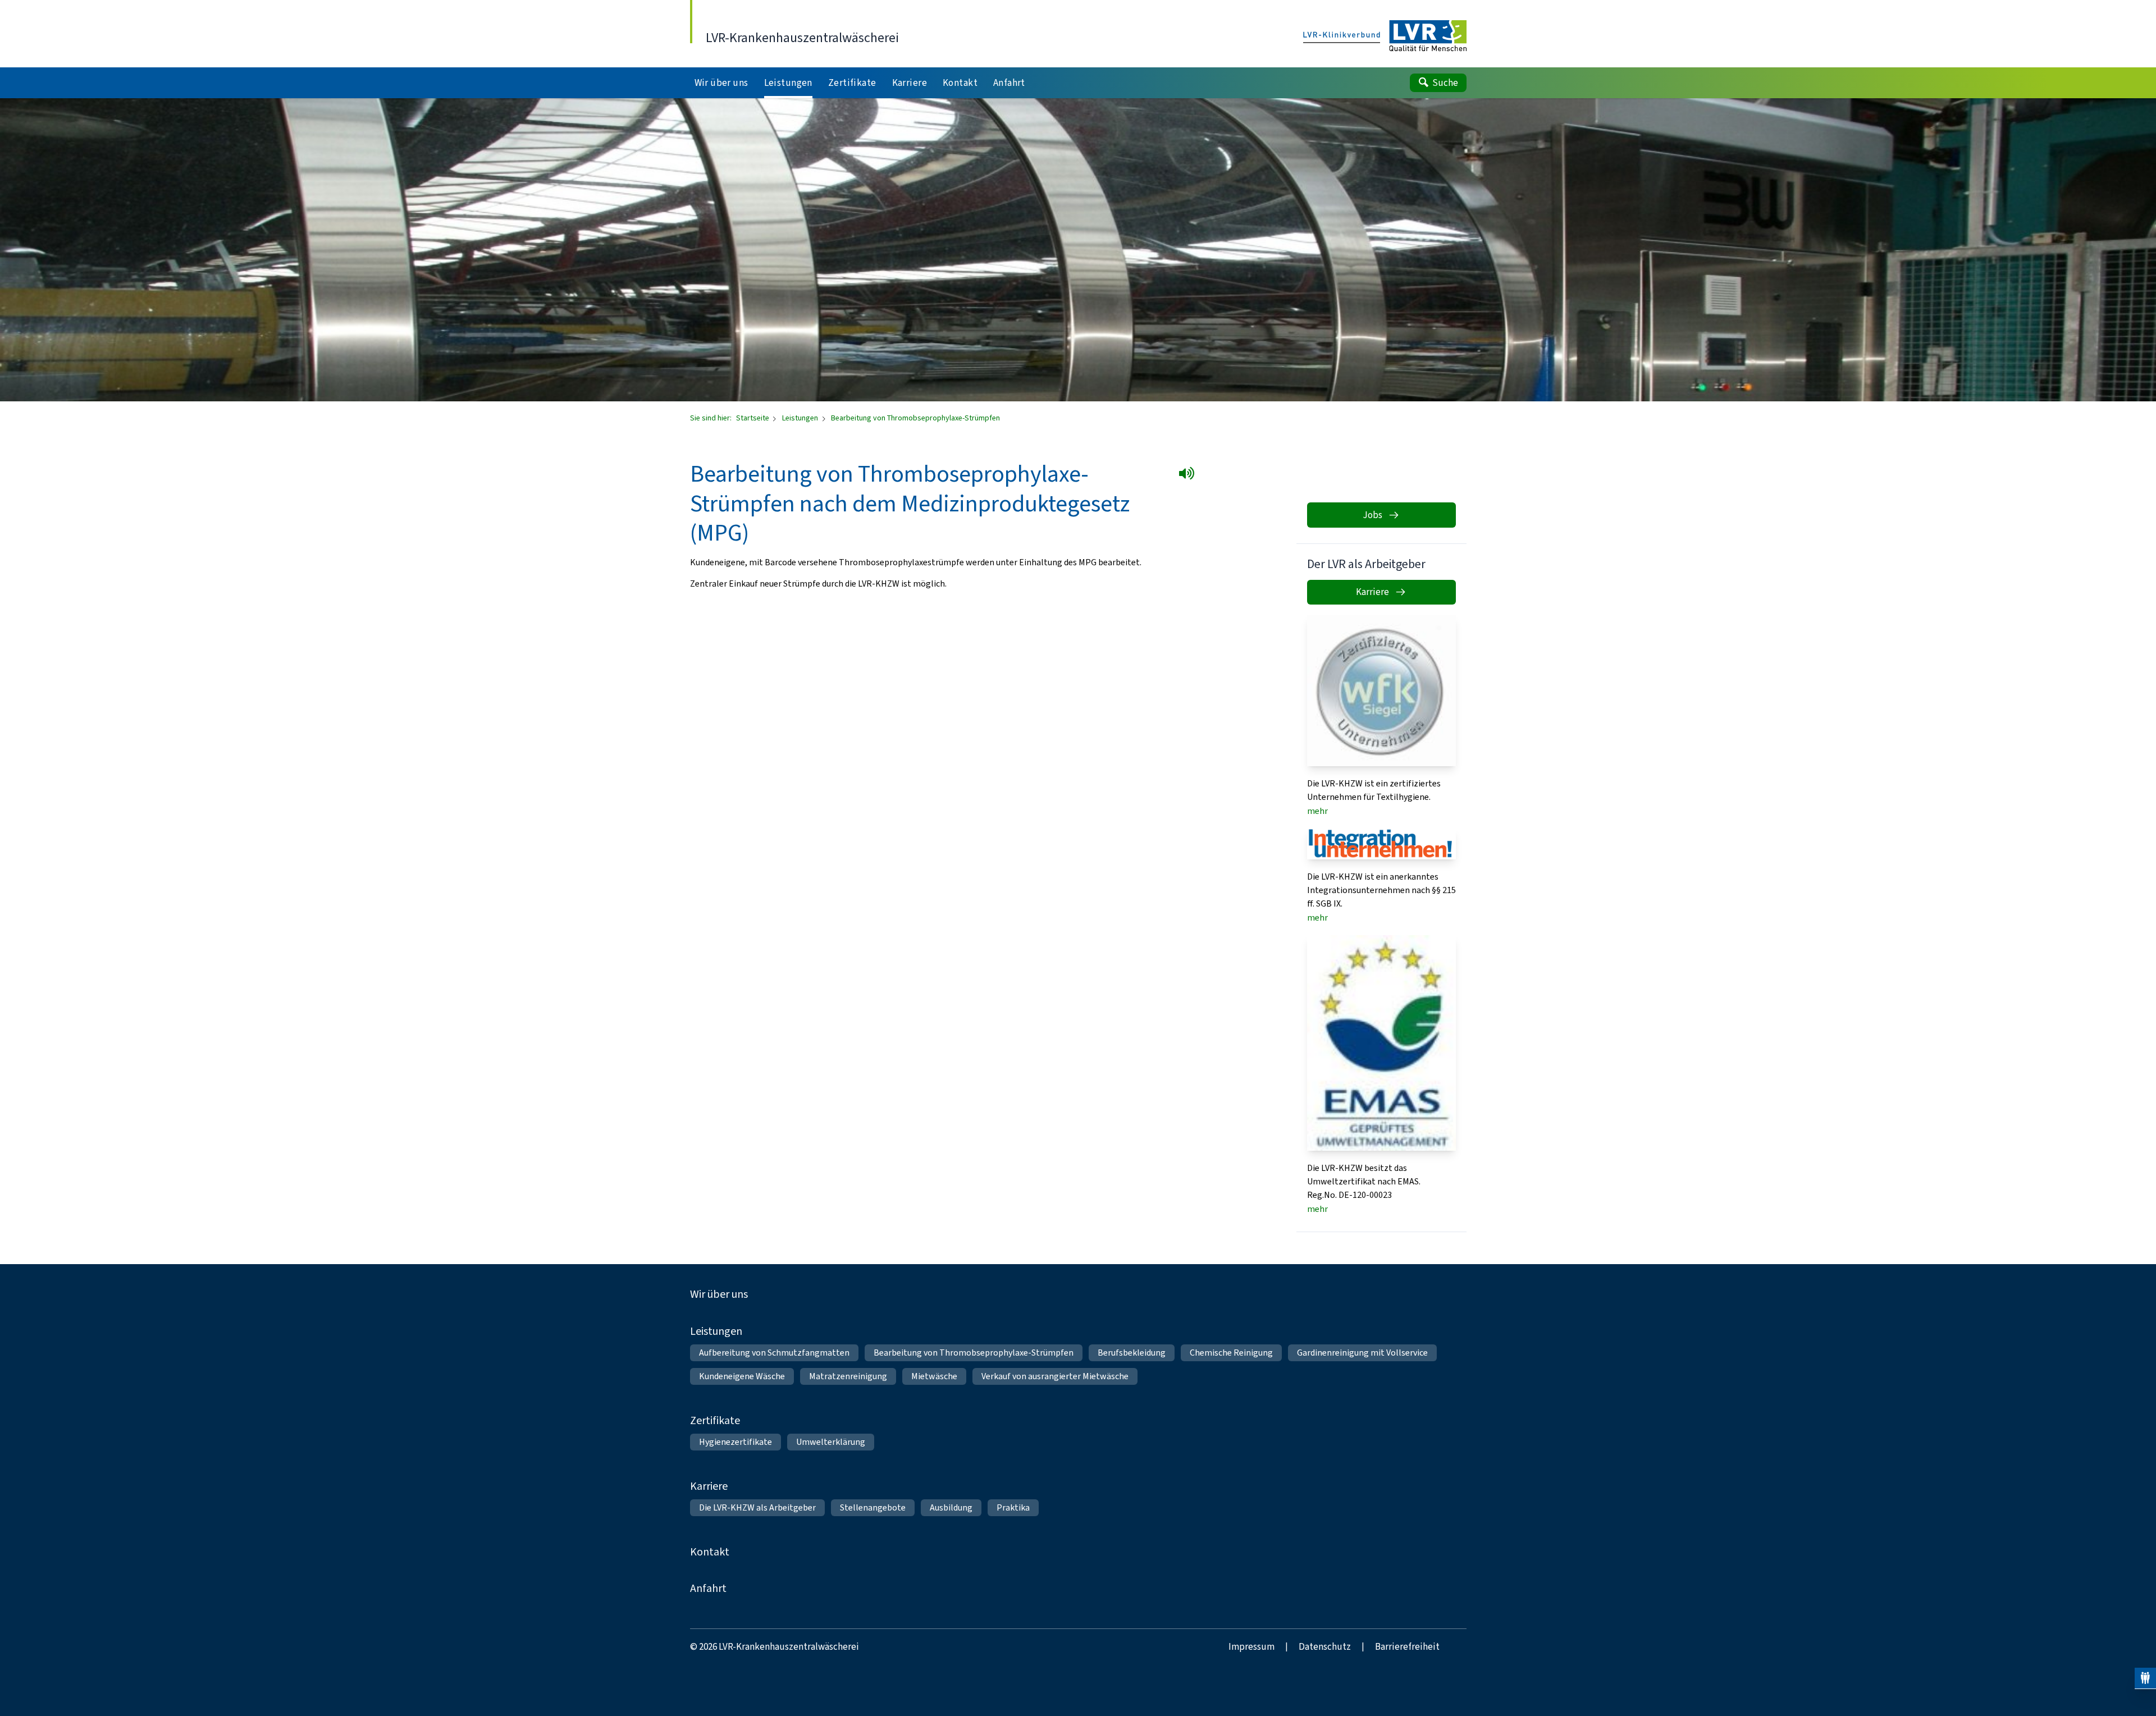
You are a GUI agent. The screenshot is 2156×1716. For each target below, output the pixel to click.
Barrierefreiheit (1407, 1647)
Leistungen (801, 418)
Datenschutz (1325, 1647)
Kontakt (710, 1552)
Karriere (709, 1486)
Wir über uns (719, 1294)
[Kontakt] (2145, 1678)
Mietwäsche (934, 1376)
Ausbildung (951, 1507)
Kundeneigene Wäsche (742, 1376)
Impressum (1251, 1647)
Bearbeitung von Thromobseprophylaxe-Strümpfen (974, 1353)
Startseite (753, 418)
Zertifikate (715, 1420)
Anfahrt (708, 1588)
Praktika (1013, 1507)
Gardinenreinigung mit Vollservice (1362, 1353)
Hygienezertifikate (736, 1442)
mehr (1317, 811)
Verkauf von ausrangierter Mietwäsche (1055, 1376)
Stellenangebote (873, 1507)
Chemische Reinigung (1231, 1353)
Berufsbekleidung (1132, 1353)
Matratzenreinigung (848, 1376)
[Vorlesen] (1189, 475)
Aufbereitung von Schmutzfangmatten (774, 1353)
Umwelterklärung (831, 1442)
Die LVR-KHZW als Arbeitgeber (757, 1507)
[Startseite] (1385, 36)
